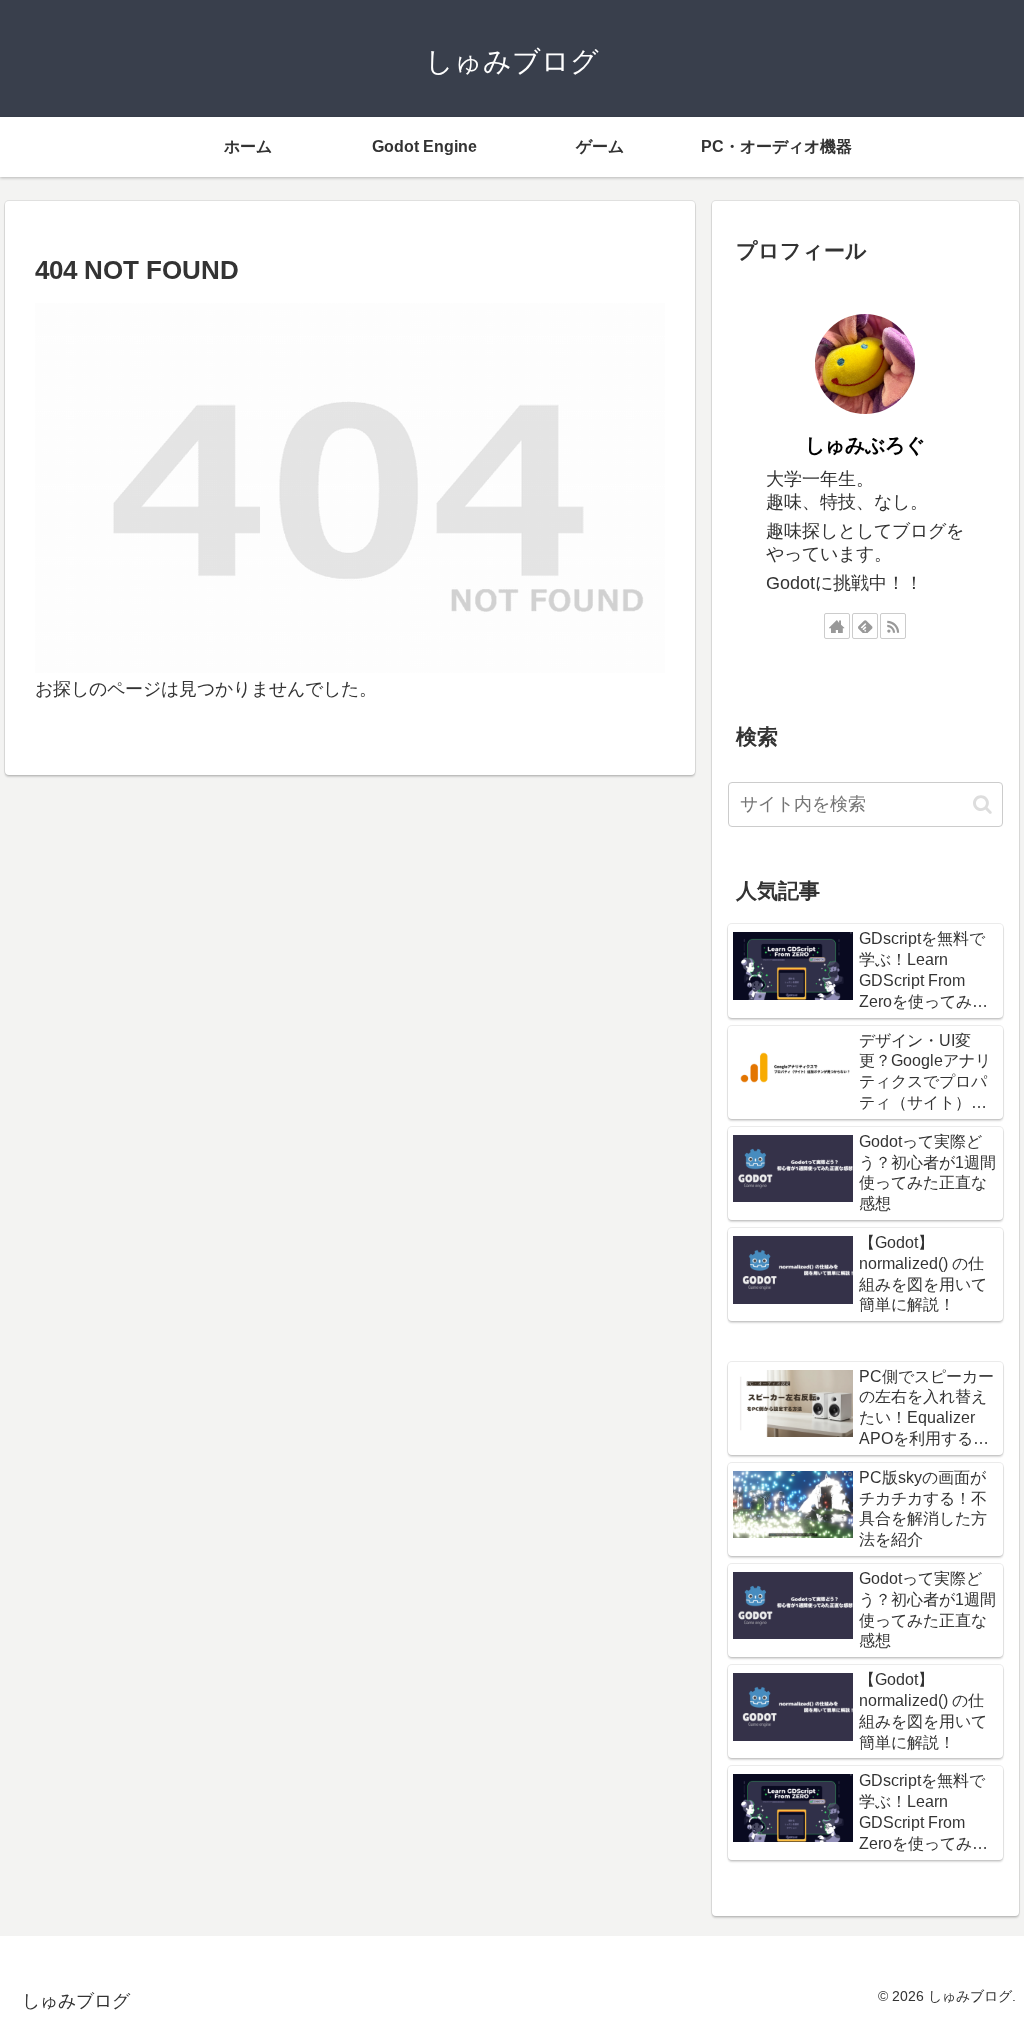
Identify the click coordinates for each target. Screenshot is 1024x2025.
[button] (982, 804)
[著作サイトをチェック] (837, 626)
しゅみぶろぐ (865, 445)
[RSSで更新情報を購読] (893, 626)
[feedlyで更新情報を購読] (865, 626)
